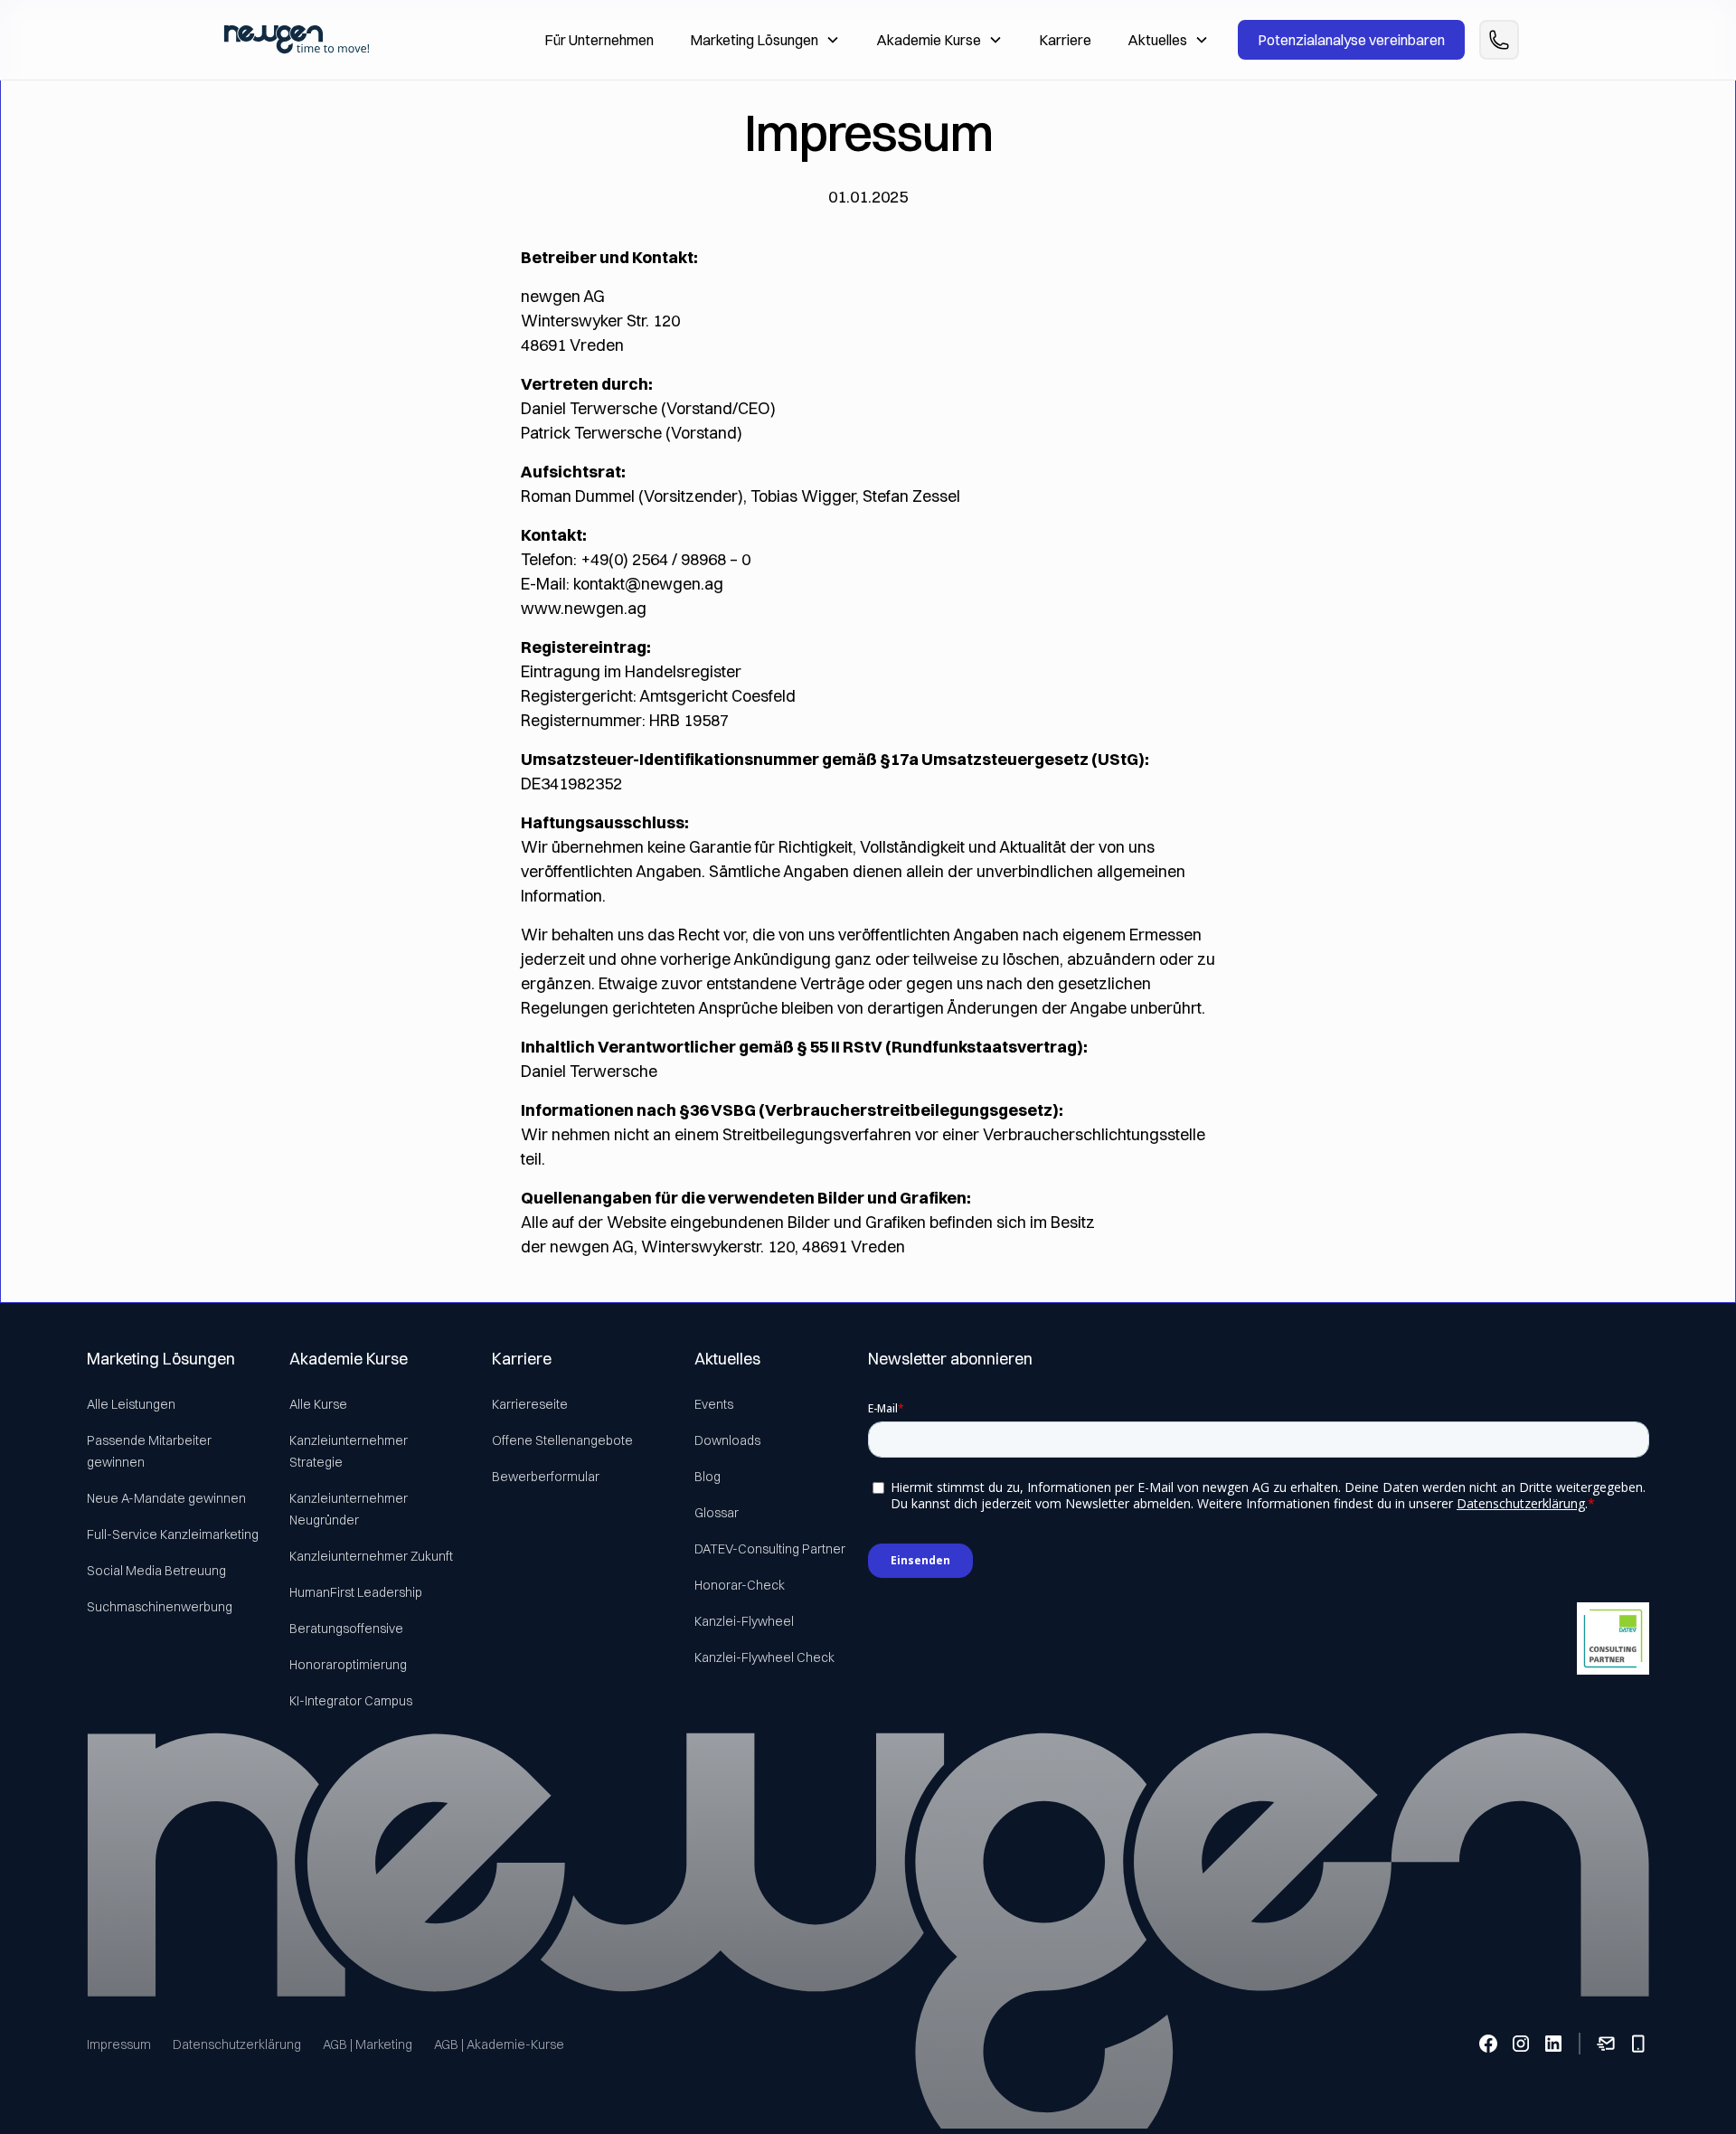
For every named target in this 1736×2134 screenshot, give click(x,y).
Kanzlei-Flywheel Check (764, 1657)
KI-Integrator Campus (351, 1701)
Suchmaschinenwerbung (160, 1607)
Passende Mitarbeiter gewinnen (149, 1451)
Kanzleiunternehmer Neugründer (349, 1509)
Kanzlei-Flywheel (744, 1621)
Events (714, 1404)
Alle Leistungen (131, 1404)
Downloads (727, 1440)
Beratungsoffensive (346, 1629)
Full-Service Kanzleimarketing (173, 1534)
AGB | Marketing (368, 2044)
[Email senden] (1606, 2044)
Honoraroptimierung (348, 1665)
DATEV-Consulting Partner (770, 1549)
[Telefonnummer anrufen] (1499, 40)
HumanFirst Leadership (356, 1592)
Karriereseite (530, 1404)
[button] (765, 40)
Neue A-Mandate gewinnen (166, 1498)
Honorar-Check (740, 1585)
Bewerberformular (546, 1477)
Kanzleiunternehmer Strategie (349, 1451)
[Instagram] (1521, 2044)
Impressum (119, 2044)
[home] (297, 39)
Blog (708, 1477)
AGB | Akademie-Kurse (499, 2044)
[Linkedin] (1553, 2044)
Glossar (717, 1513)
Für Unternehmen (599, 40)
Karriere (1065, 40)
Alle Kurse (318, 1404)
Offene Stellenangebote (562, 1440)
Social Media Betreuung (156, 1571)
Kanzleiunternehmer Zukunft (371, 1556)
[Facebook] (1488, 2044)
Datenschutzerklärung (237, 2044)
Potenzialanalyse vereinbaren (1351, 40)
